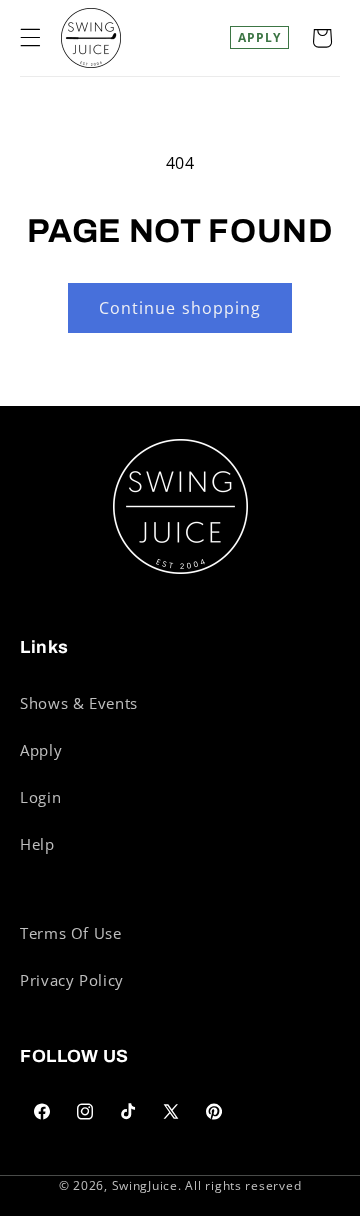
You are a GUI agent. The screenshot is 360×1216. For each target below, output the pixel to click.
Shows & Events (79, 703)
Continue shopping (180, 308)
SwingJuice (145, 1185)
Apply (259, 37)
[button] (30, 38)
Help (37, 844)
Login (40, 797)
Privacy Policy (72, 980)
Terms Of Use (71, 933)
